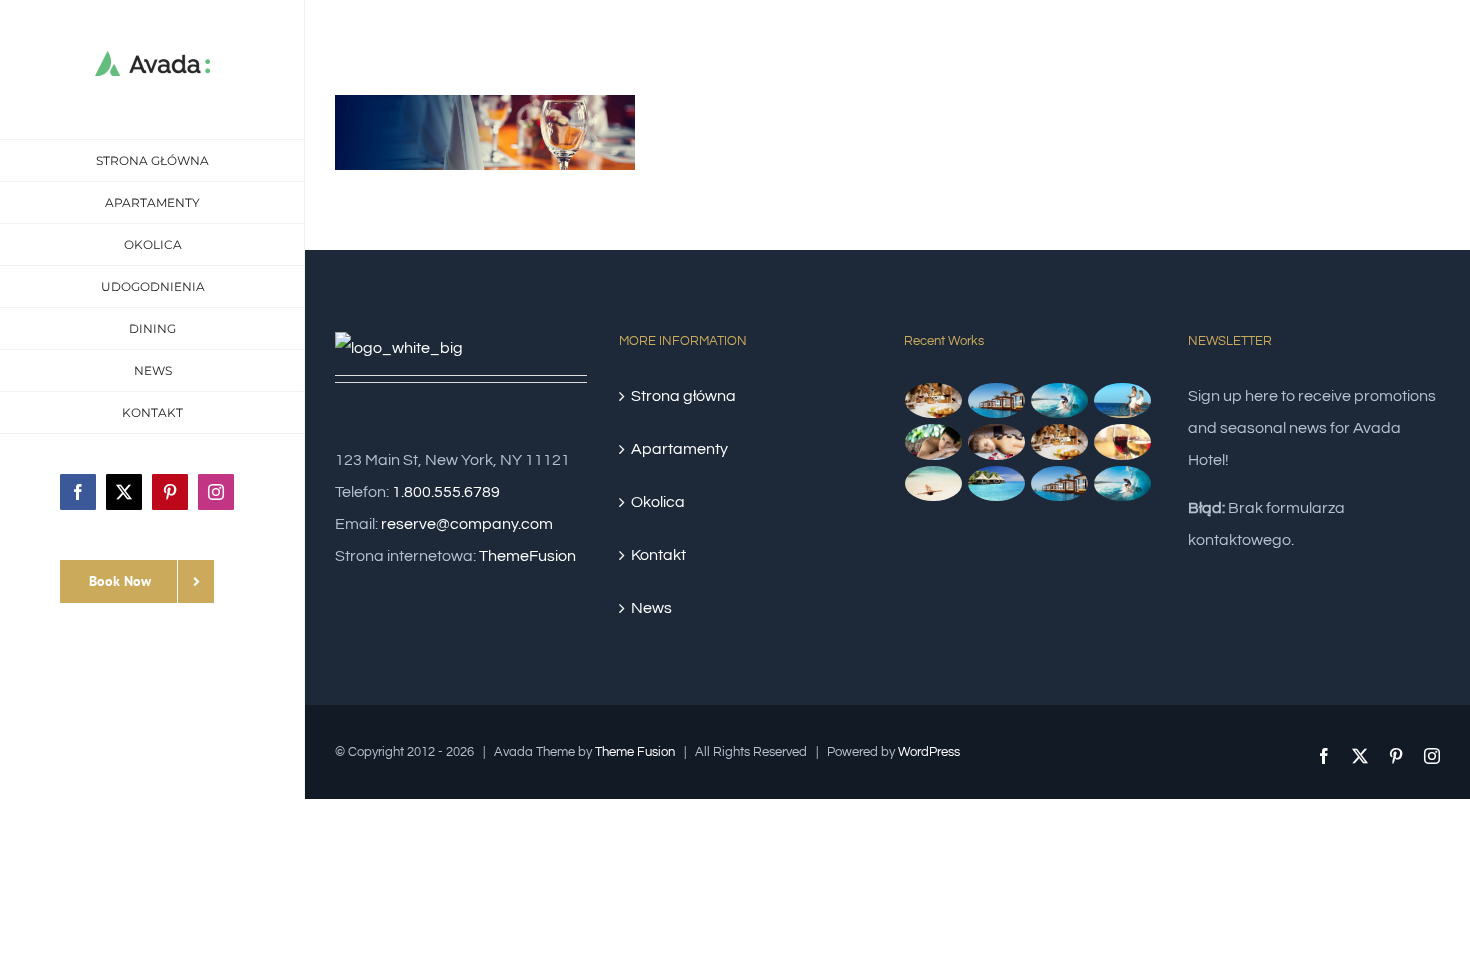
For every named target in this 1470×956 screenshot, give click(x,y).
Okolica (658, 502)
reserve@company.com (467, 524)
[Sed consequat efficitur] (1123, 442)
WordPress (929, 752)
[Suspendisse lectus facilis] (1123, 401)
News (651, 608)
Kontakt (658, 555)
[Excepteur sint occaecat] (1060, 401)
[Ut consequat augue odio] (1060, 484)
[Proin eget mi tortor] (934, 484)
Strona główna (683, 396)
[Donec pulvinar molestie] (934, 442)
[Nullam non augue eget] (1123, 484)
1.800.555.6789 (446, 492)
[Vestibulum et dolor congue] (997, 442)
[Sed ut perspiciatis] (997, 401)
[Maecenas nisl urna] (1060, 442)
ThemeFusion (527, 556)
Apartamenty (679, 449)
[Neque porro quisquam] (934, 401)
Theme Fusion (635, 752)
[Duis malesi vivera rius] (997, 484)
